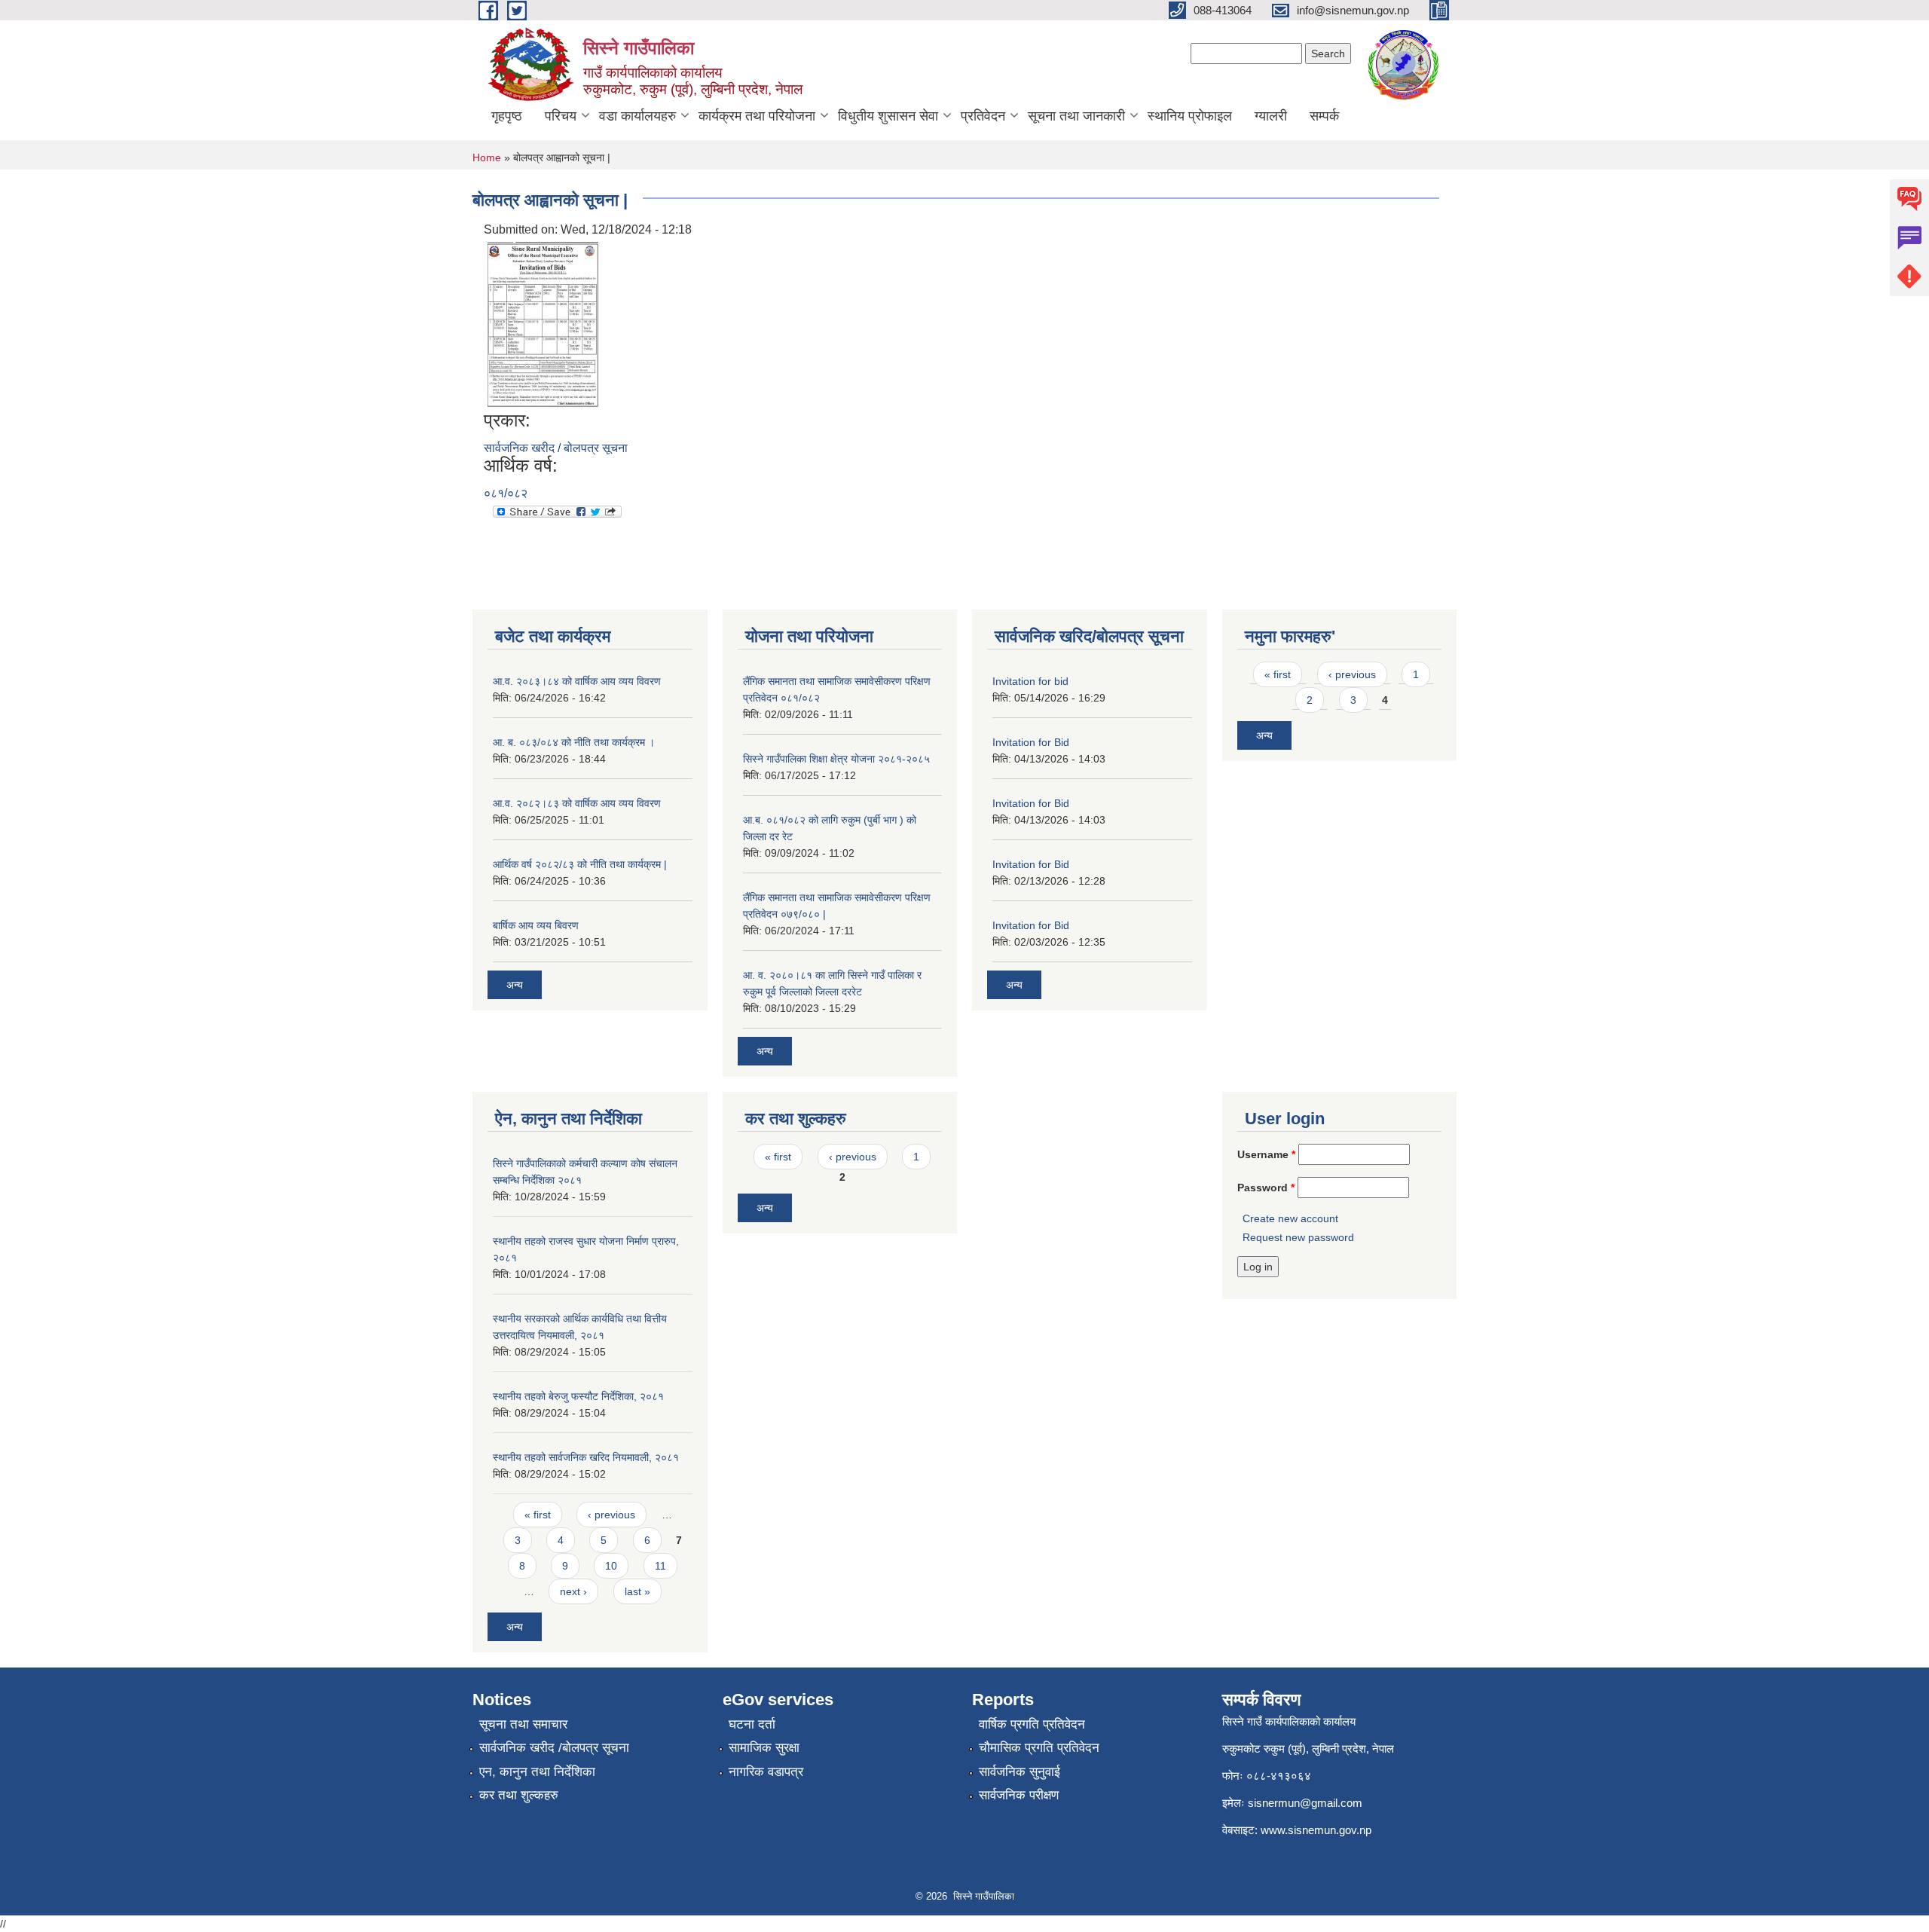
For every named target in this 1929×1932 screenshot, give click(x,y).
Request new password (1298, 1237)
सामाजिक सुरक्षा (764, 1748)
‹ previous (1352, 674)
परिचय (561, 116)
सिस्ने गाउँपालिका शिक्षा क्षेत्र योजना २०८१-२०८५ (836, 759)
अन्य (515, 985)
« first (1278, 674)
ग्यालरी (1271, 116)
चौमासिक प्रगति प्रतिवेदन (1039, 1748)
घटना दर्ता (752, 1724)
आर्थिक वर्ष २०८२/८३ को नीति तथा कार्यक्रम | (580, 864)
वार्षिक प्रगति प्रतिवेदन (1032, 1724)
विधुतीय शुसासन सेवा (888, 116)
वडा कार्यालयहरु (637, 116)
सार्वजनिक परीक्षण (1019, 1795)
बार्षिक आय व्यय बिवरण (536, 925)
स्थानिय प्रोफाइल (1190, 116)
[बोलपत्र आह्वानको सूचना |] (544, 324)
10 (611, 1566)
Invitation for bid (1030, 681)
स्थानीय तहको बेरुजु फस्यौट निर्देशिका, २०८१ (578, 1396)
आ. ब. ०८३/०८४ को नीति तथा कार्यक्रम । (574, 742)
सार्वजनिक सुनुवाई (1020, 1772)
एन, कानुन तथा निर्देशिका (537, 1772)
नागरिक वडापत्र (766, 1772)
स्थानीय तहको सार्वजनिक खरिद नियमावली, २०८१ (586, 1457)
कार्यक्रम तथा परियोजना (757, 116)
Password (1266, 1188)
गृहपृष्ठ (507, 116)
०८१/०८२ (506, 493)
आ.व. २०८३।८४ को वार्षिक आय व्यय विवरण (577, 681)
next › (573, 1591)
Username (1266, 1154)
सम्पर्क (1324, 116)
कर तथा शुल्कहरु (519, 1795)
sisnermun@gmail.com (1305, 1803)
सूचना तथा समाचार (523, 1724)
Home (487, 157)
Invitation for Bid (1031, 742)
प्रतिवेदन (983, 116)
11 (660, 1566)
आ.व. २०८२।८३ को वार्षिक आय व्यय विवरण (577, 803)
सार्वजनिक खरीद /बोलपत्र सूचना (554, 1748)
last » (637, 1591)
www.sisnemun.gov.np (1316, 1830)
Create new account (1290, 1218)
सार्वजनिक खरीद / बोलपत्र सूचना (556, 448)
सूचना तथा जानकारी (1076, 116)
